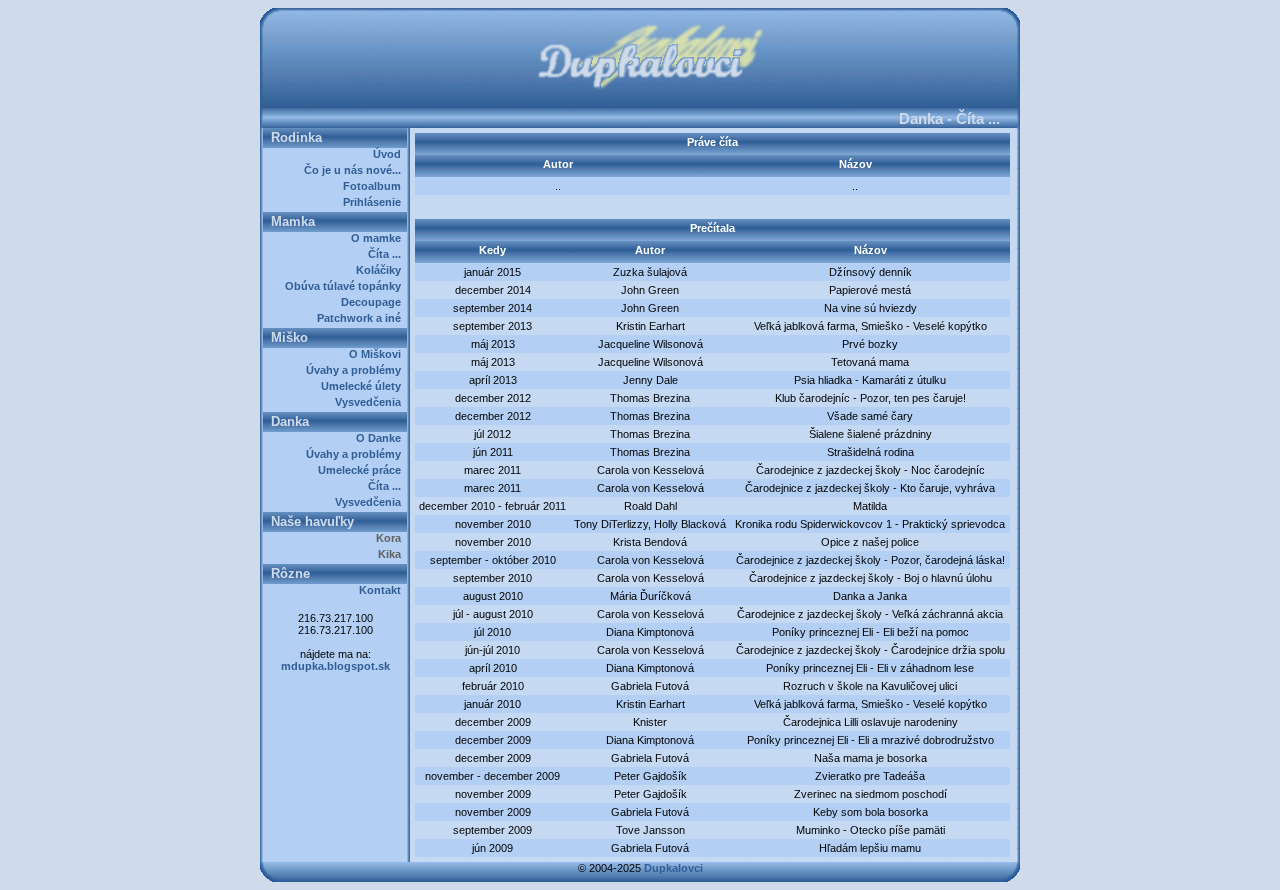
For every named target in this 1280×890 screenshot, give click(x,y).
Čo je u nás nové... (355, 170)
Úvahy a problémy (356, 370)
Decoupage (374, 302)
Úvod (390, 154)
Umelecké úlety (364, 386)
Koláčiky (381, 270)
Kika (392, 554)
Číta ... (387, 254)
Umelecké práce (362, 470)
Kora (391, 538)
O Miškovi (378, 354)
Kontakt (383, 590)
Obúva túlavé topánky (346, 286)
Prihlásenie (375, 202)
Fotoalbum (375, 186)
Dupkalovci (673, 868)
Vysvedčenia (371, 402)
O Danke (381, 438)
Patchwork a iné (362, 318)
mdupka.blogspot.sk (335, 666)
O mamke (379, 238)
